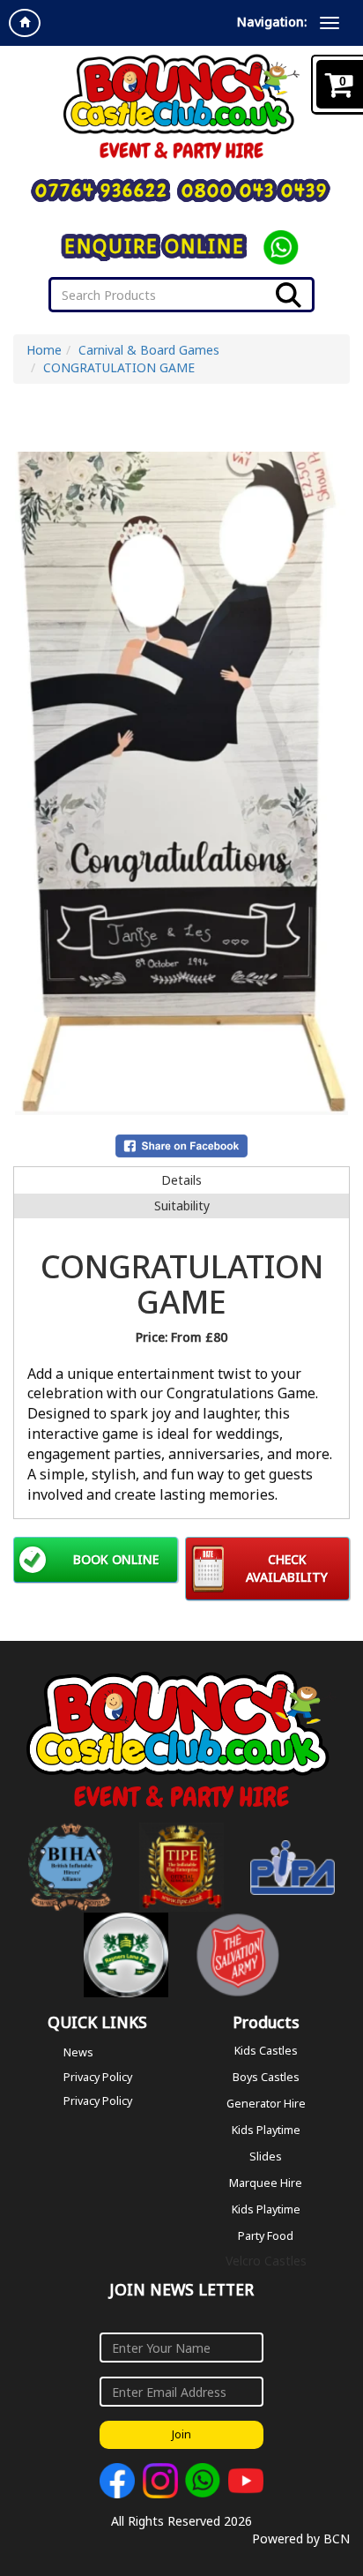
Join (181, 2434)
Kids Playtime (266, 2129)
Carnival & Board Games (149, 350)
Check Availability (287, 1568)
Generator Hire (266, 2103)
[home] (25, 23)
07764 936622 (102, 191)
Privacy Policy (98, 2077)
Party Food (266, 2235)
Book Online (116, 1559)
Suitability (182, 1206)
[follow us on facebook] (117, 2481)
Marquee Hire (266, 2182)
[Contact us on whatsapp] (203, 2481)
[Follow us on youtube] (246, 2481)
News (78, 2052)
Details (181, 1180)
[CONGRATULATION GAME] (181, 783)
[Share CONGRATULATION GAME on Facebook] (181, 1145)
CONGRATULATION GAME (119, 367)
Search (289, 295)
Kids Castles (266, 2050)
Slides (266, 2156)
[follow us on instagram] (160, 2481)
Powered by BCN (301, 2539)
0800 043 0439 (255, 191)
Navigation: (272, 22)
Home (44, 350)
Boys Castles (266, 2076)
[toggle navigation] (330, 23)
